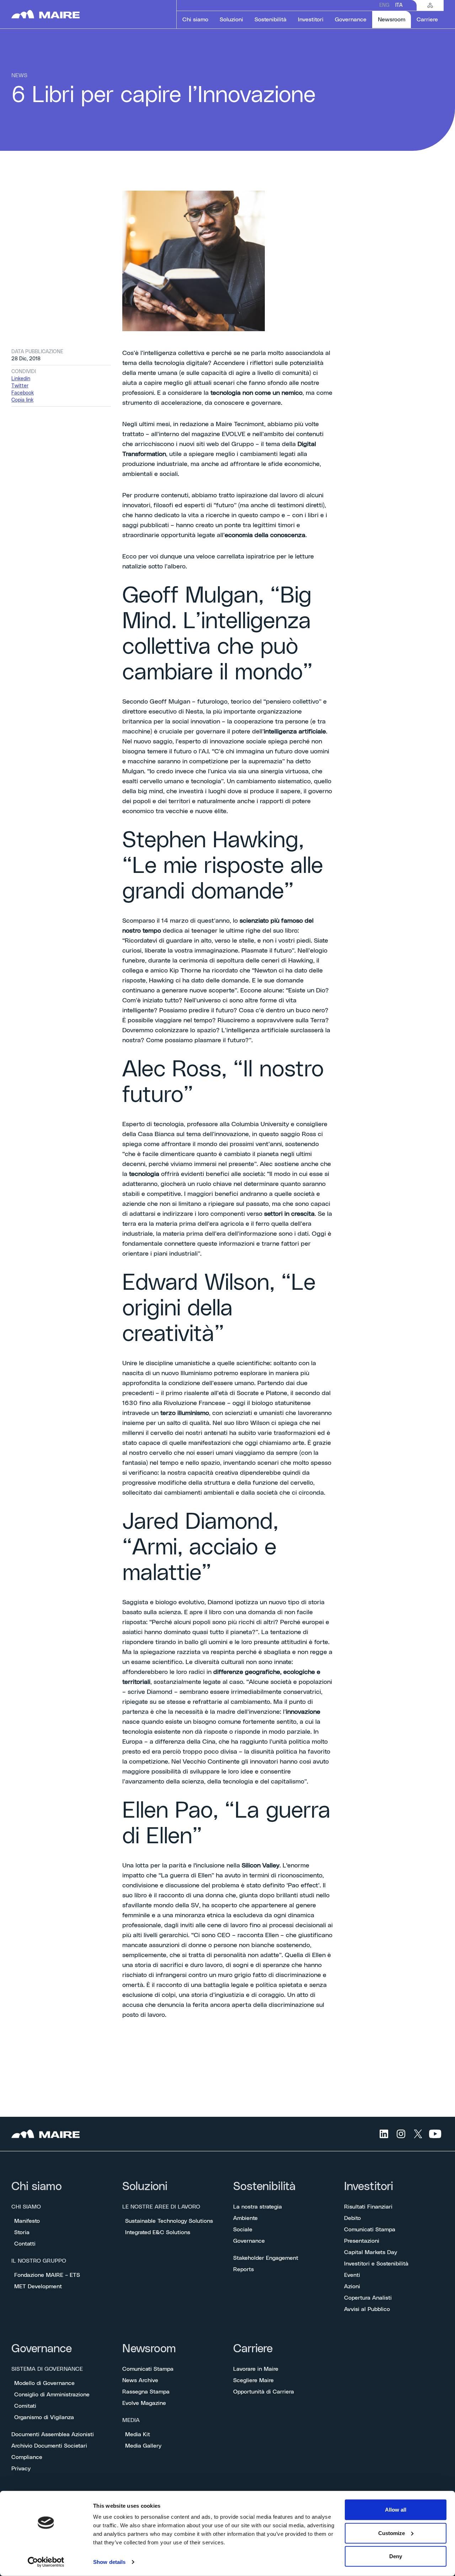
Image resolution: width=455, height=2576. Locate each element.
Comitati (25, 2406)
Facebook (23, 393)
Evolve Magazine (144, 2403)
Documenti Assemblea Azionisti (53, 2434)
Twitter (20, 386)
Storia (22, 2232)
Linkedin (21, 379)
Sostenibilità (264, 2187)
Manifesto (27, 2221)
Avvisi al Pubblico (367, 2309)
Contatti (25, 2244)
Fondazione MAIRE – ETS (47, 2275)
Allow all (396, 2510)
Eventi (352, 2275)
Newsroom (149, 2349)
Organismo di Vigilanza (44, 2417)
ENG (384, 5)
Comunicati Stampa (370, 2230)
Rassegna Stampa (146, 2392)
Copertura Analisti (368, 2298)
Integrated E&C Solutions (158, 2232)
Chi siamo (37, 2187)
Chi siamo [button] (195, 20)
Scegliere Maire (253, 2380)
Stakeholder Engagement (266, 2258)
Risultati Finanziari (368, 2207)
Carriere (253, 2349)
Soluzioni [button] (231, 20)
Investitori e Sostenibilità (376, 2264)
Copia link (22, 400)
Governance (249, 2241)
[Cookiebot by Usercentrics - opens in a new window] (46, 2562)
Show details (109, 2562)
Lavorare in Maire (256, 2369)
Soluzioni (145, 2187)
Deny (396, 2556)
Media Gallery (143, 2446)
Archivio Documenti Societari (49, 2446)
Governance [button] (351, 20)
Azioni (352, 2286)
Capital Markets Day (371, 2252)
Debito (352, 2218)
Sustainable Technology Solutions (169, 2221)
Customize (392, 2533)
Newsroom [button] (394, 19)
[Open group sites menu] (430, 5)
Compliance (27, 2457)
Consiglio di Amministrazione (52, 2395)
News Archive (140, 2380)
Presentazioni (362, 2241)
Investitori (369, 2187)
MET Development (38, 2286)
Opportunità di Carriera (264, 2392)
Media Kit (138, 2434)
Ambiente (245, 2218)
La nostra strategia (258, 2207)
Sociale (243, 2230)
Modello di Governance (44, 2383)
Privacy (21, 2469)
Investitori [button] (311, 20)
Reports (243, 2269)
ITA (399, 5)
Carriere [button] (427, 20)
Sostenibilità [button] (271, 20)
